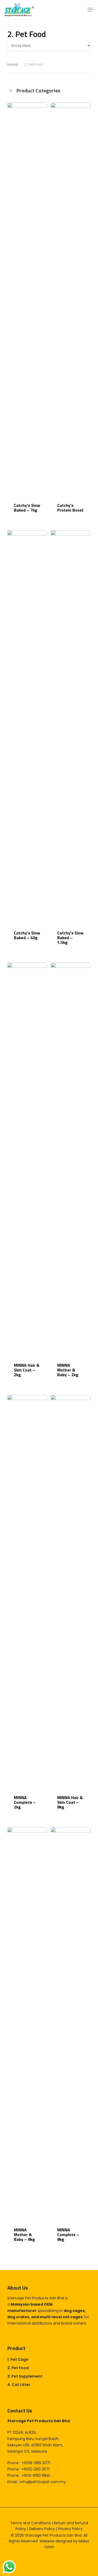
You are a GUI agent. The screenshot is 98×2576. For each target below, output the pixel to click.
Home (13, 64)
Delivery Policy (42, 2529)
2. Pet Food (18, 2368)
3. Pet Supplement (25, 2376)
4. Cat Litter (19, 2385)
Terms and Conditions (30, 2523)
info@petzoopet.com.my (43, 2482)
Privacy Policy (70, 2529)
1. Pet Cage (18, 2359)
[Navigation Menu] (90, 10)
